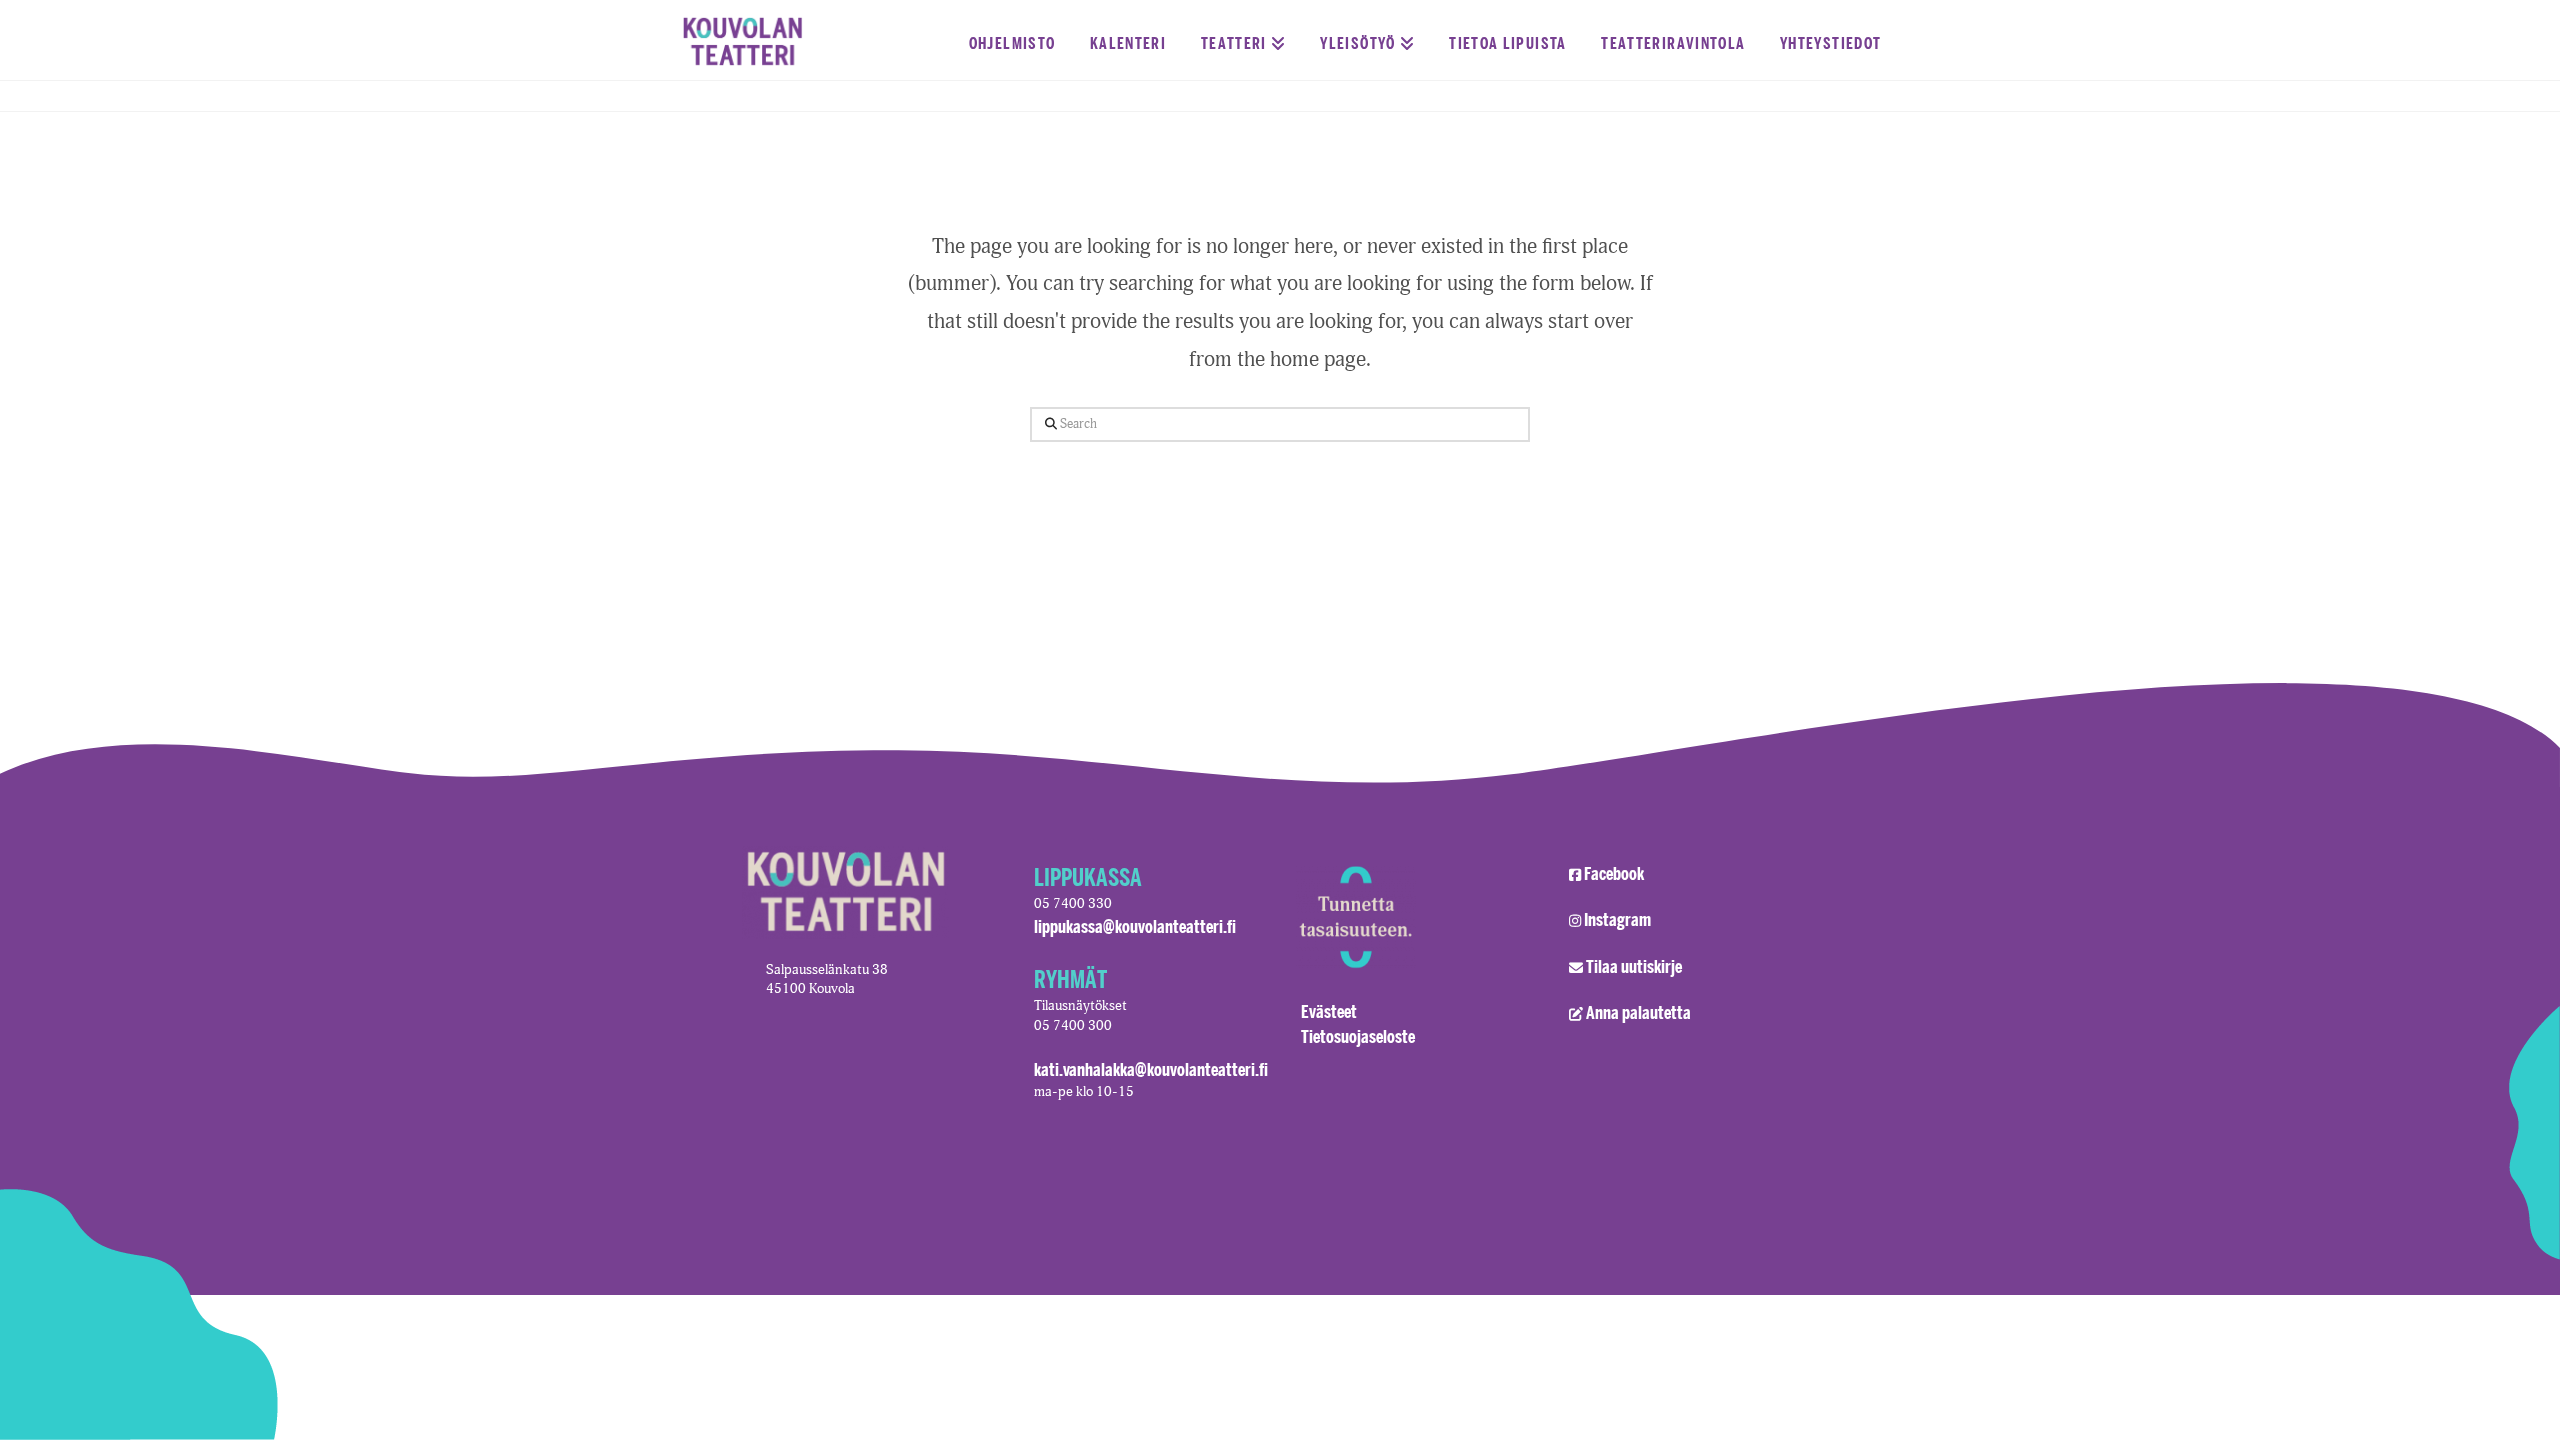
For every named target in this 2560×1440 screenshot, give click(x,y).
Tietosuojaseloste (1358, 1036)
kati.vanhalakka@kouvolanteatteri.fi (1151, 1069)
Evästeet (1329, 1011)
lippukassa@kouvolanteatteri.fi (1135, 926)
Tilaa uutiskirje (1634, 966)
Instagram (1617, 919)
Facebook (1614, 873)
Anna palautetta (1638, 1012)
